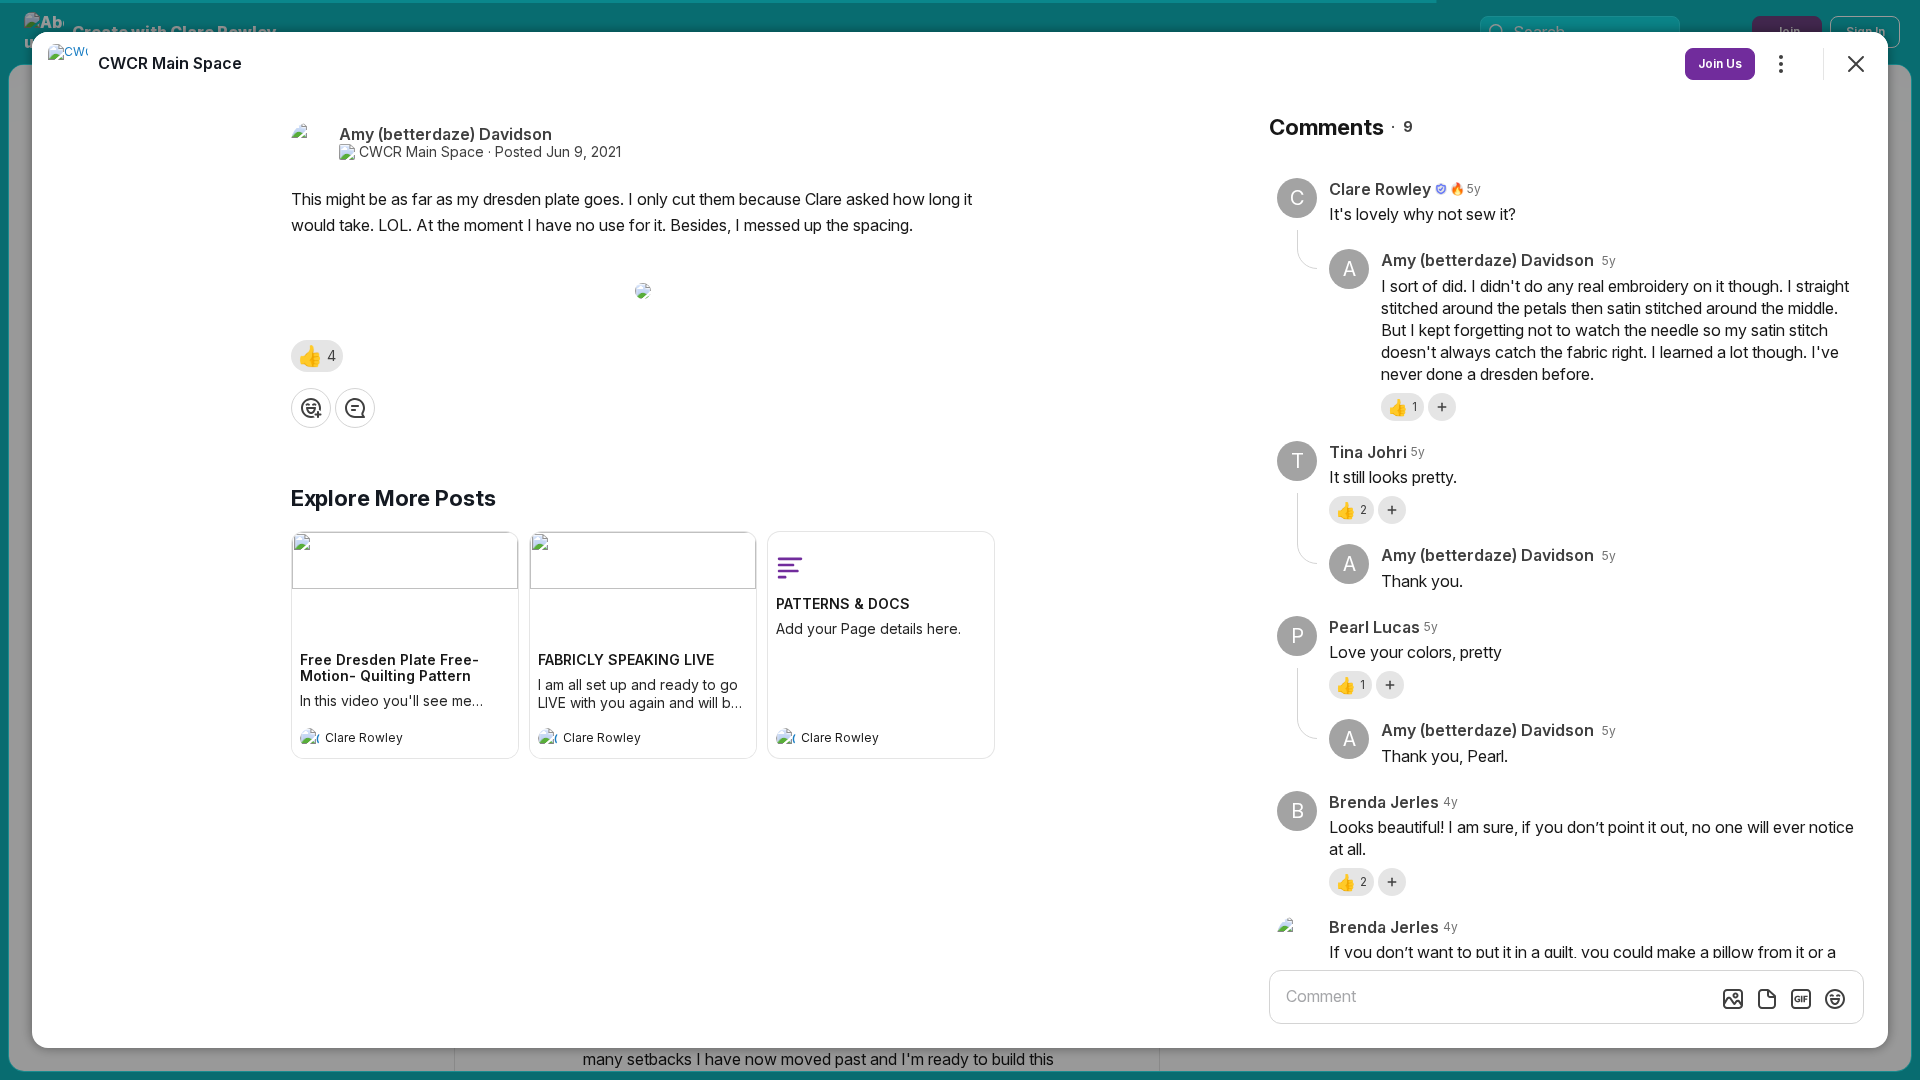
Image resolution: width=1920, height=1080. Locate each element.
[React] (311, 408)
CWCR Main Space (421, 152)
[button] (317, 356)
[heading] (385, 740)
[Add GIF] (1801, 999)
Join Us (1720, 63)
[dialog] (960, 540)
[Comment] (355, 408)
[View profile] (310, 738)
